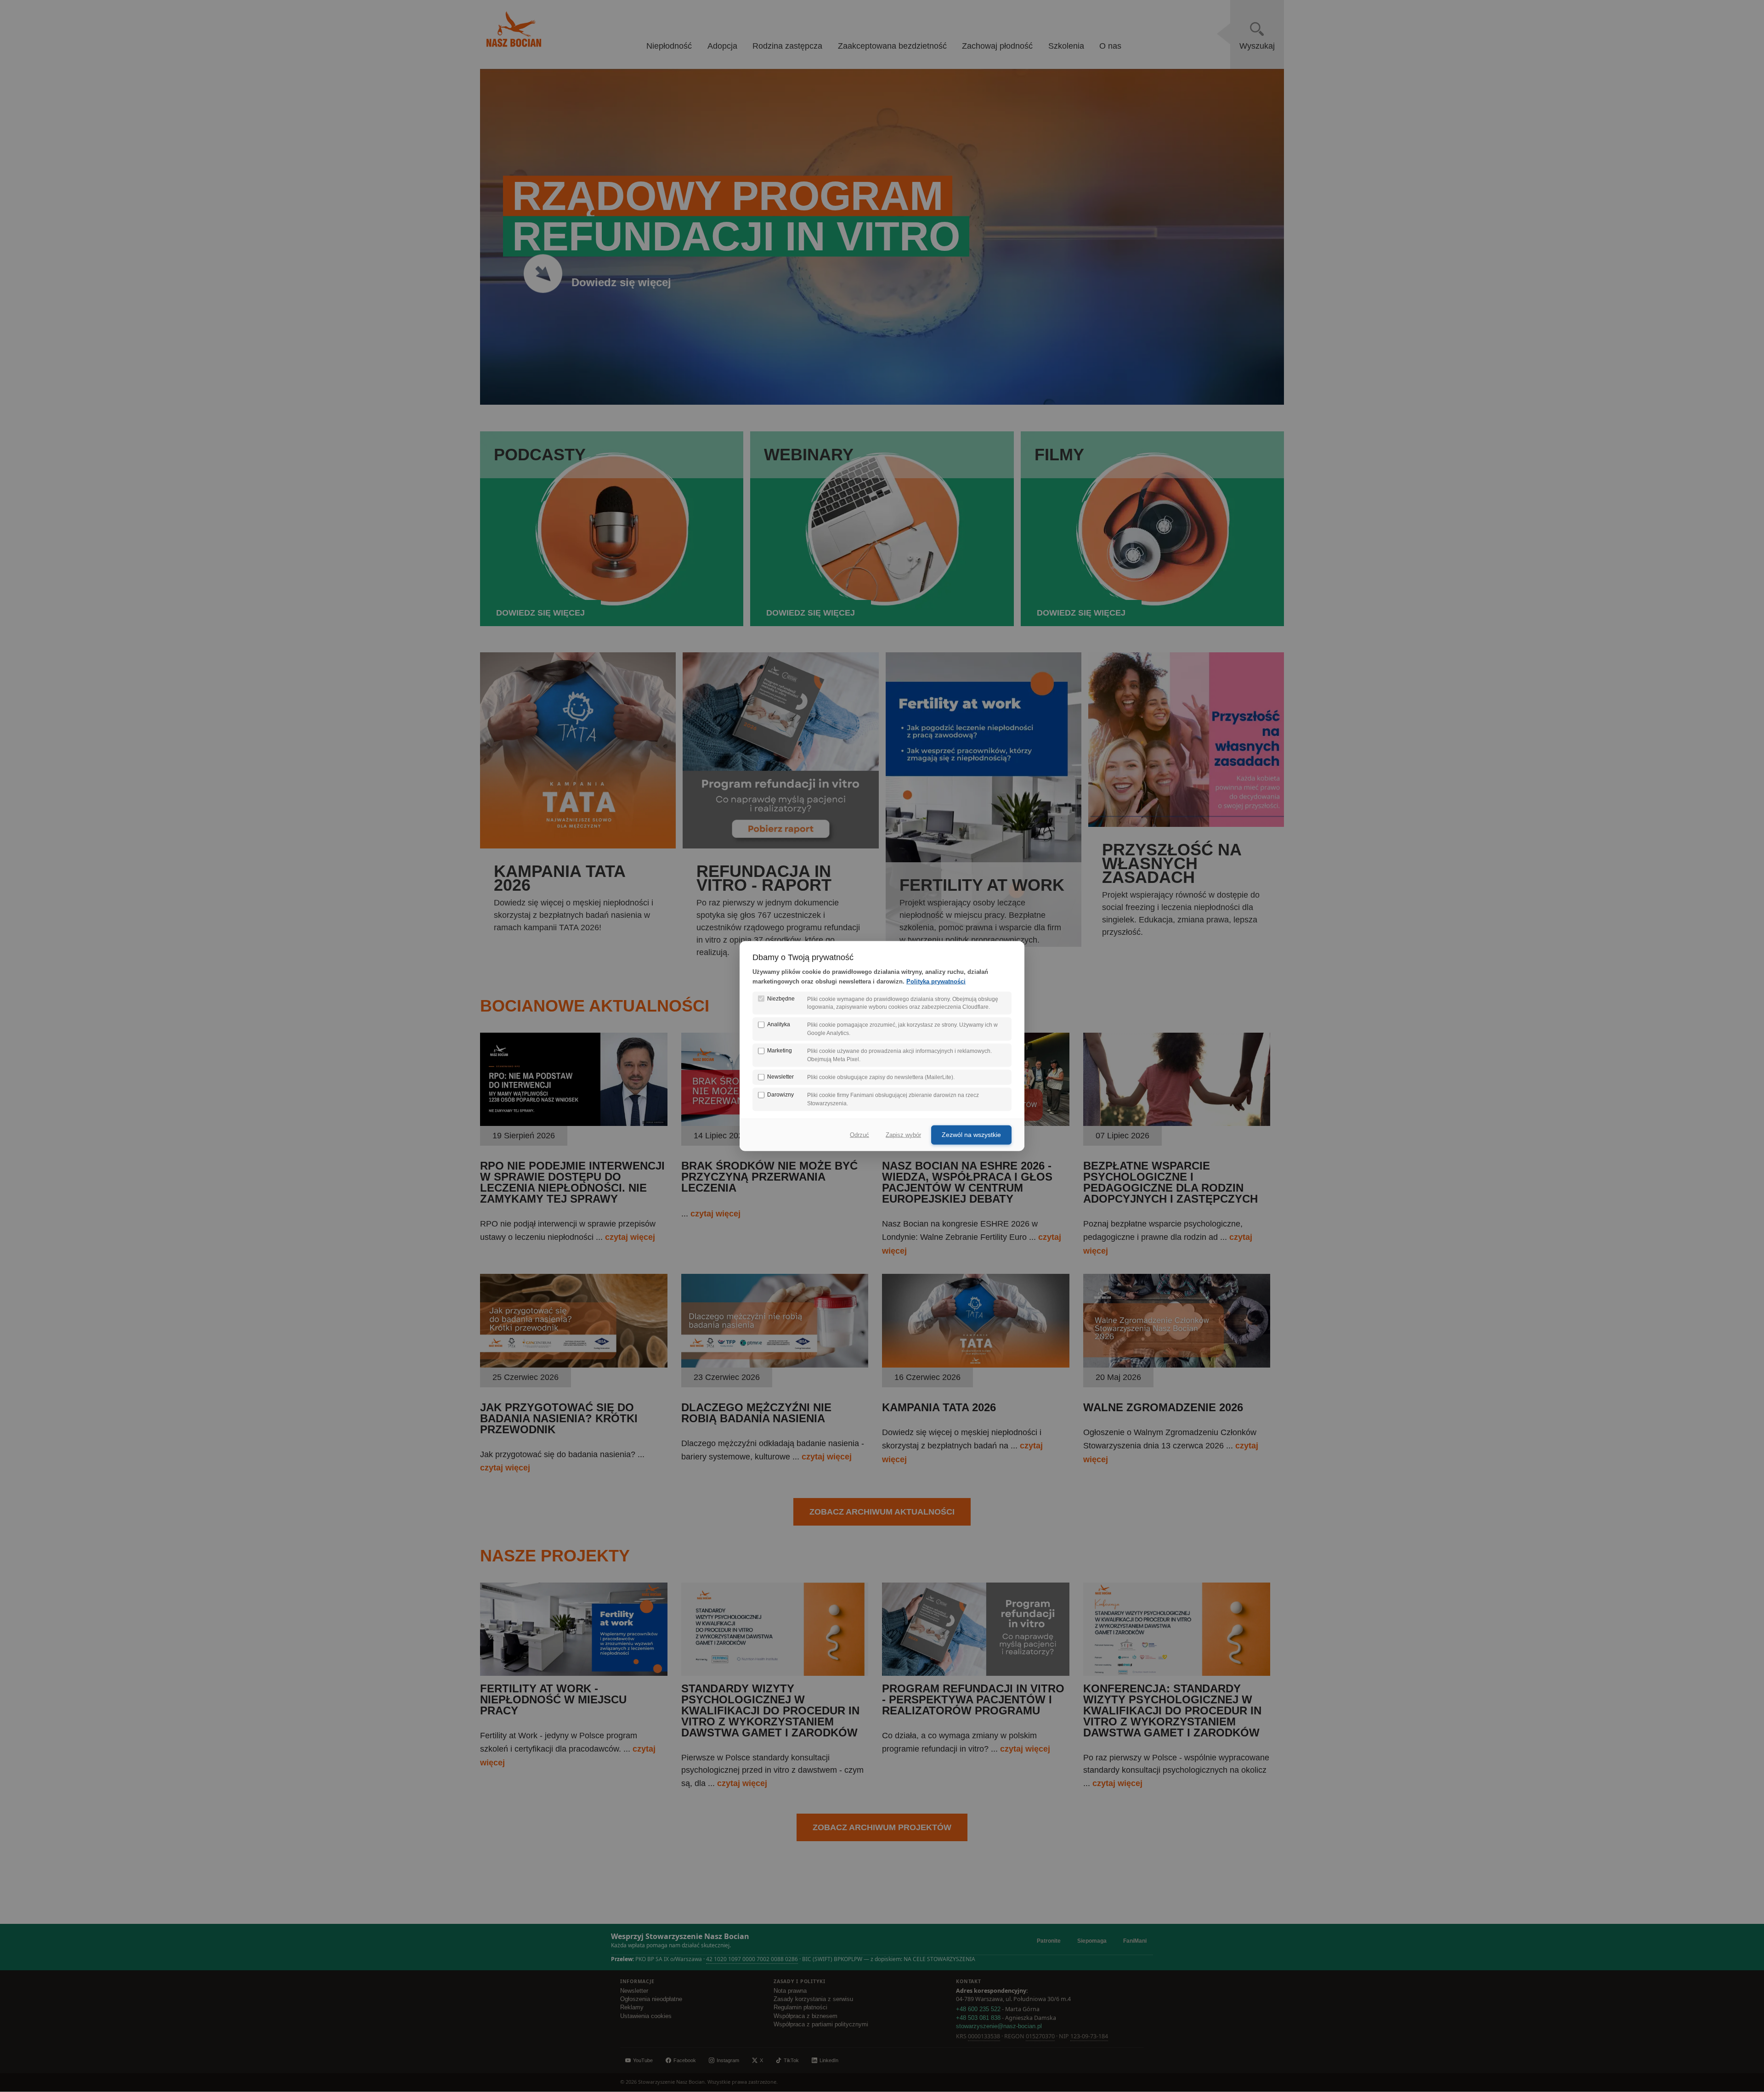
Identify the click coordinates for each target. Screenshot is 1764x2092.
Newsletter (634, 1991)
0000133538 (984, 2036)
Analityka (779, 1024)
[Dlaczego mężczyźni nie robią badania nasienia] (775, 1365)
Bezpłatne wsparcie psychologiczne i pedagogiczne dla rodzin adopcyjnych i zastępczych (1170, 1182)
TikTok (791, 2060)
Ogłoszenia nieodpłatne (651, 1999)
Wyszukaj (1257, 46)
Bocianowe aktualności (595, 1006)
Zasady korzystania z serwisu (813, 1999)
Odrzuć (859, 1135)
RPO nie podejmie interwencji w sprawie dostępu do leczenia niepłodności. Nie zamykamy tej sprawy (572, 1182)
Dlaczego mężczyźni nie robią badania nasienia (756, 1413)
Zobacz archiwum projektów (882, 1827)
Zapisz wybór (903, 1135)
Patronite (1049, 1941)
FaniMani (1135, 1941)
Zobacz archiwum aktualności (882, 1512)
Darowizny (780, 1095)
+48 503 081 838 (978, 2018)
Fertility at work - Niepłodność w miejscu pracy (553, 1699)
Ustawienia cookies (646, 2016)
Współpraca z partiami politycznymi (821, 2024)
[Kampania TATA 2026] (976, 1365)
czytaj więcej (630, 1237)
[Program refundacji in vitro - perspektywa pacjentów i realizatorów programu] (976, 1673)
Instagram (728, 2060)
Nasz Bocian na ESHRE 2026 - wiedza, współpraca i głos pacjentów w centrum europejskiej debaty (967, 1182)
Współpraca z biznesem (806, 2016)
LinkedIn (829, 2060)
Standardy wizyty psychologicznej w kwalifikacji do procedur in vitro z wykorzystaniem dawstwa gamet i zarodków (770, 1710)
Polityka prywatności (936, 981)
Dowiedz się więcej (621, 282)
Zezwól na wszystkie (971, 1135)
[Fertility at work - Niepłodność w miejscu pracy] (574, 1673)
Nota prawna (790, 1991)
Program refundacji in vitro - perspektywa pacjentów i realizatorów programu (973, 1699)
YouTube (643, 2060)
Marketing (780, 1051)
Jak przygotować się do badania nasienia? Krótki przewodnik (559, 1418)
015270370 (1040, 2036)
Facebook (685, 2060)
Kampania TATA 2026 (939, 1407)
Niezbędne (781, 998)
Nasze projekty (555, 1556)
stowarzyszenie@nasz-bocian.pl (999, 2026)
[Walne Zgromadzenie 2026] (1177, 1365)
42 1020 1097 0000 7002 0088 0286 (752, 1959)
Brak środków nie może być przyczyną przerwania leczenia (769, 1177)
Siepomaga (1092, 1941)
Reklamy (632, 2007)
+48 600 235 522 (978, 2009)
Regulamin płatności (800, 2007)
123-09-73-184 (1089, 2036)
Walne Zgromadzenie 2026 (1163, 1407)
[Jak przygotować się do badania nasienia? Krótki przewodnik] (574, 1365)
